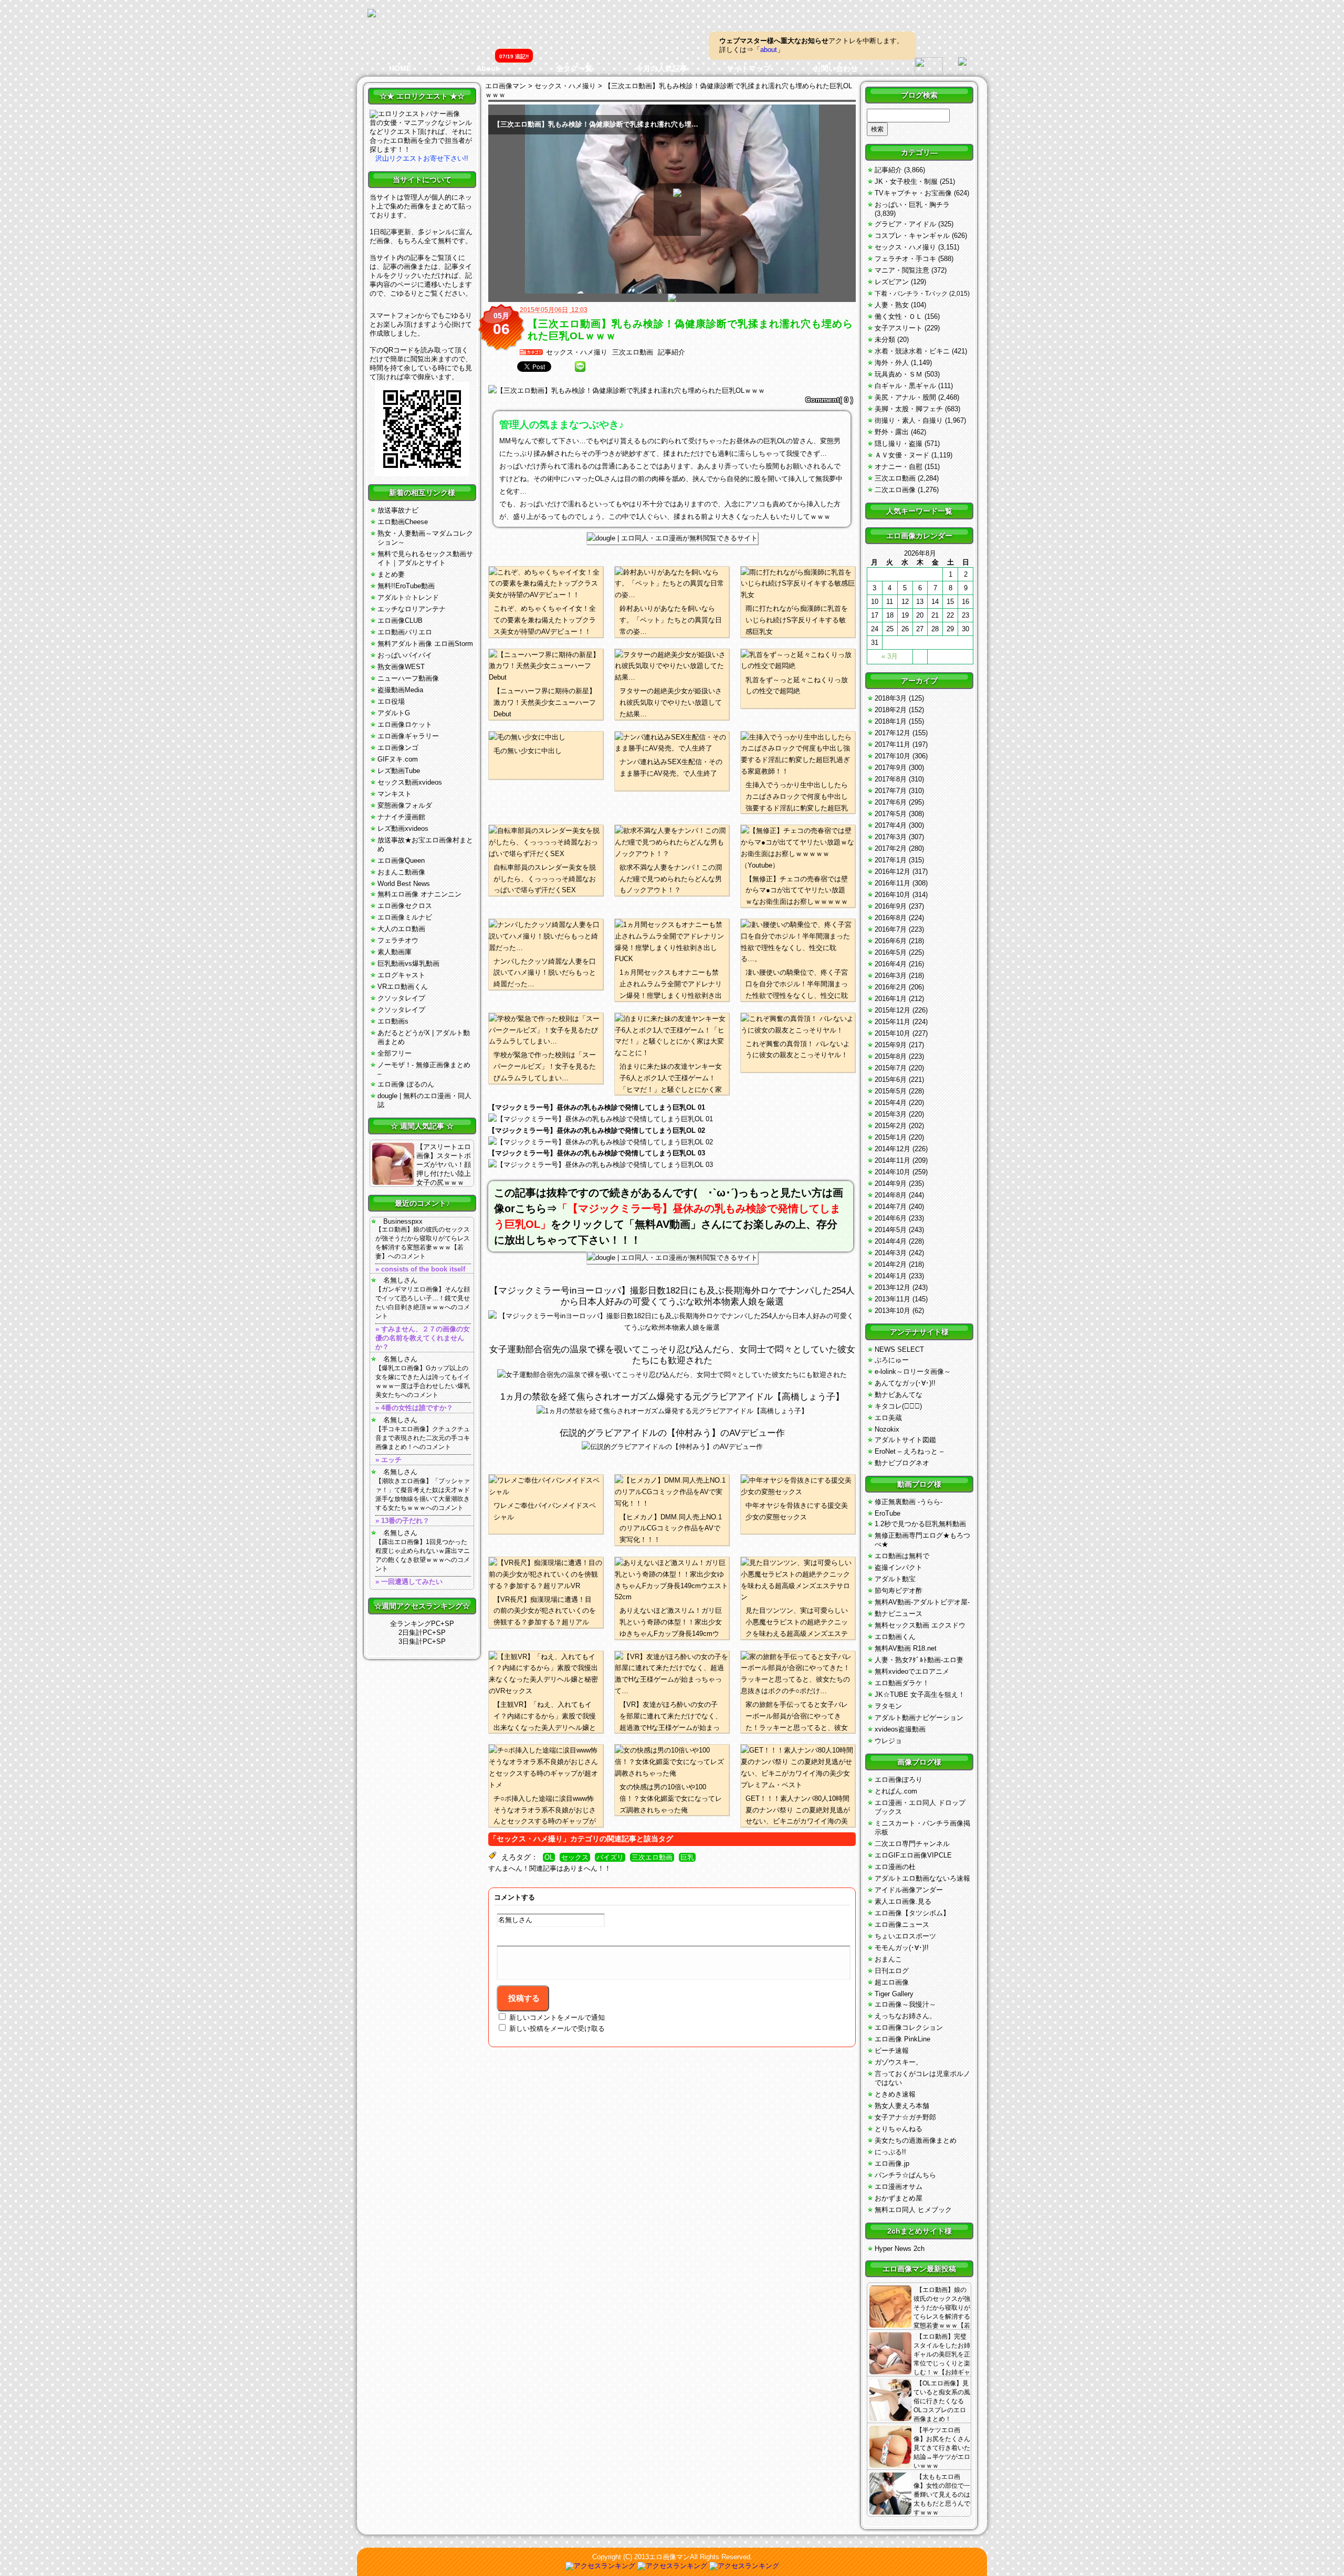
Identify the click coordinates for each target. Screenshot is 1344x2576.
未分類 (885, 340)
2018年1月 (891, 721)
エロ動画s (393, 1021)
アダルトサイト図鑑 (905, 1440)
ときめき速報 (895, 2094)
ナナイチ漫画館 (401, 817)
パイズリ (610, 1858)
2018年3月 (891, 698)
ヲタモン (888, 1706)
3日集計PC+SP (422, 1641)
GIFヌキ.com (398, 759)
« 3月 (890, 656)
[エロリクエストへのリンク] (415, 114)
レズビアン (892, 282)
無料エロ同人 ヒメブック (913, 2210)
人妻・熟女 (892, 305)
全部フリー (395, 1053)
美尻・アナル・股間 (905, 397)
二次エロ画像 (895, 490)
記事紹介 (671, 352)
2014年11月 (892, 1160)
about (769, 50)
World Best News (404, 884)
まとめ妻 (391, 574)
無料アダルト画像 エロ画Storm (425, 644)
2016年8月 (891, 918)
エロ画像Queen (401, 861)
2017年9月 (891, 768)
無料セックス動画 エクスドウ (920, 1625)
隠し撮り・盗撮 (899, 444)
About (487, 68)
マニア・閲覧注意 (902, 270)
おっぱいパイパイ (405, 655)
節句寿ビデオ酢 (899, 1591)
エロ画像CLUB (400, 620)
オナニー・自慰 (899, 467)
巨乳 (687, 1858)
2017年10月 (892, 756)
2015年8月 (891, 1056)
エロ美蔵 (888, 1418)
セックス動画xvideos (410, 782)
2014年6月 (891, 1218)
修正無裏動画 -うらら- (909, 1502)
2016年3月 (891, 976)
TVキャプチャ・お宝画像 (913, 193)
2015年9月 (891, 1045)
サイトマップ (749, 68)
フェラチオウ (398, 940)
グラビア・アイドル (905, 224)
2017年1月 (891, 860)
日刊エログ (892, 1971)
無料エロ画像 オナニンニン (419, 894)
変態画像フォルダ (405, 805)
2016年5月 (891, 952)
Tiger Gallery (894, 1994)
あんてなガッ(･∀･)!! (905, 1383)
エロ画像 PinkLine (902, 2039)
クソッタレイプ (401, 998)
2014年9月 (891, 1183)
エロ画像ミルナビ (405, 917)
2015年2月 (891, 1126)
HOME (400, 68)
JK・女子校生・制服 (906, 181)
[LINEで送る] (580, 367)
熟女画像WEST (401, 667)
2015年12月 (892, 1010)
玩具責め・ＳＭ (899, 374)
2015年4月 (891, 1103)
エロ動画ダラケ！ (902, 1683)
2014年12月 (892, 1149)
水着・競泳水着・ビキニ (912, 351)
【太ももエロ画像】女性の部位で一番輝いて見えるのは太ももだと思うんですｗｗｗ (942, 2495)
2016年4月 (891, 964)
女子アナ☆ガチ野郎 (905, 2117)
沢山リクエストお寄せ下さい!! (422, 158)
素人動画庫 (395, 952)
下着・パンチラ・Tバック (911, 294)
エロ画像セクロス (405, 906)
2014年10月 (892, 1172)
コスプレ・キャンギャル (912, 236)
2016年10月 (892, 895)
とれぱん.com (896, 1791)
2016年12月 (892, 872)
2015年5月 (891, 1091)
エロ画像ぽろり (899, 1780)
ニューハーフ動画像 (408, 678)
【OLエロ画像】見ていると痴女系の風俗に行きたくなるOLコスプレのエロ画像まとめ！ (942, 2401)
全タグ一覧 (574, 68)
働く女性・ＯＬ (899, 316)
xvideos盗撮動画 (900, 1729)
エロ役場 (391, 701)
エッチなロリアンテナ (412, 609)
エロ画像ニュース (902, 1925)
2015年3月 (891, 1114)
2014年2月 (891, 1264)
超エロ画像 (892, 1982)
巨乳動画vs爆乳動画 (408, 963)
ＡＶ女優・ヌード (902, 455)
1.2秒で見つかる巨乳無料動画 (920, 1524)
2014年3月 (891, 1253)
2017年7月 (891, 791)
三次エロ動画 (633, 352)
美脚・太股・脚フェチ (909, 409)
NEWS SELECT (899, 1349)
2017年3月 (891, 837)
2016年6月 (891, 941)
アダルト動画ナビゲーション (919, 1718)
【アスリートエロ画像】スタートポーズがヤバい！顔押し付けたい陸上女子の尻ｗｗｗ (444, 1165)
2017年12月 (892, 733)
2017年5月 (891, 814)
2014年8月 (891, 1195)
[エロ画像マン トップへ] (372, 14)
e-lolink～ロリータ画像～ (913, 1372)
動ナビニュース (899, 1614)
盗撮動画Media (400, 690)
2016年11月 (892, 883)
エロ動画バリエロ (405, 632)
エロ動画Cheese (403, 522)
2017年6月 (891, 802)
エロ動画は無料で (902, 1556)
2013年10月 (892, 1311)
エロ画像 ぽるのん (406, 1084)
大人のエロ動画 (401, 929)
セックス (575, 1858)
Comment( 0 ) (829, 400)
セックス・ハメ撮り (577, 352)
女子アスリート (899, 328)
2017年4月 (891, 825)
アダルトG (394, 713)
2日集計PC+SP (422, 1633)
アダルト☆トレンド (408, 597)
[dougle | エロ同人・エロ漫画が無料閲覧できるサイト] (672, 538)
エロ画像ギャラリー (408, 736)
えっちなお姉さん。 (905, 2016)
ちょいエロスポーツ (905, 1936)
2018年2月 (891, 710)
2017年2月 (891, 848)
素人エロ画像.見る (903, 1901)
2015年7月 (891, 1068)
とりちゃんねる (899, 2129)
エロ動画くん (895, 1637)
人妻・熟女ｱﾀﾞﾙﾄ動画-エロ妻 (919, 1660)
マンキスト (395, 794)
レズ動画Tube (399, 771)
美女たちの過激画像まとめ (916, 2140)
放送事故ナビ (398, 510)
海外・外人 (892, 363)
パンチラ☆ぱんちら (905, 2175)
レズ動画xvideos (403, 828)
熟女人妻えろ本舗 (902, 2106)
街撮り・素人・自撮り (909, 420)
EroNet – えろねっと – (909, 1451)
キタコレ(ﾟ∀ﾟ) (898, 1406)
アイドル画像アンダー (909, 1890)
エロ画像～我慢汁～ (905, 2004)
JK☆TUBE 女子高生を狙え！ (920, 1694)
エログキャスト (401, 975)
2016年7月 (891, 929)
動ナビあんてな (899, 1395)
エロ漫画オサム (899, 2187)
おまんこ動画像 (401, 872)
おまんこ (888, 1959)
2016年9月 (891, 906)
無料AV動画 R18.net (906, 1648)
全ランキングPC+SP (422, 1624)
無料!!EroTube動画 (406, 586)
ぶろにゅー (892, 1360)
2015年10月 (892, 1033)
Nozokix (887, 1429)
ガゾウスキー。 (899, 2062)
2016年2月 (891, 987)
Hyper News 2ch (900, 2249)
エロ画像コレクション (909, 2027)
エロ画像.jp (892, 2163)
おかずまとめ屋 (899, 2198)
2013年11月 (892, 1299)
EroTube (888, 1513)
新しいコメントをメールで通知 (557, 2017)
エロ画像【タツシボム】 (912, 1913)
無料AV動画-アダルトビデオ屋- (922, 1602)
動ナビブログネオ (902, 1463)
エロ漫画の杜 (895, 1867)
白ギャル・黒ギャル (905, 386)
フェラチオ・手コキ (905, 259)
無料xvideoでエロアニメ (912, 1671)
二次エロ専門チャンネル (912, 1844)
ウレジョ (888, 1741)
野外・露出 (892, 432)
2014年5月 (891, 1230)
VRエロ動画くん (403, 987)
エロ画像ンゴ (398, 748)
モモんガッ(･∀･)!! (902, 1948)
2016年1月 (891, 999)
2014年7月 (891, 1207)
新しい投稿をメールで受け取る (557, 2029)
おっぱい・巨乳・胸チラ (912, 205)
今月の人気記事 (661, 68)
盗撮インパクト (899, 1567)
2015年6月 (891, 1080)
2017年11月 (892, 744)
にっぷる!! (890, 2152)
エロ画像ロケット (405, 724)
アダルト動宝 (895, 1579)
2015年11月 (892, 1022)
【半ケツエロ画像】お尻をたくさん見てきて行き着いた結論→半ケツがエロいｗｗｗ (942, 2448)
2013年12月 (892, 1287)
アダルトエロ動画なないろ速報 (922, 1878)
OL (549, 1858)
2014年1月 (891, 1276)
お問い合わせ (836, 68)
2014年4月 (891, 1241)
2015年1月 (891, 1137)
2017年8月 (891, 779)
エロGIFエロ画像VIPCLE (913, 1855)
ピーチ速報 (892, 2051)
